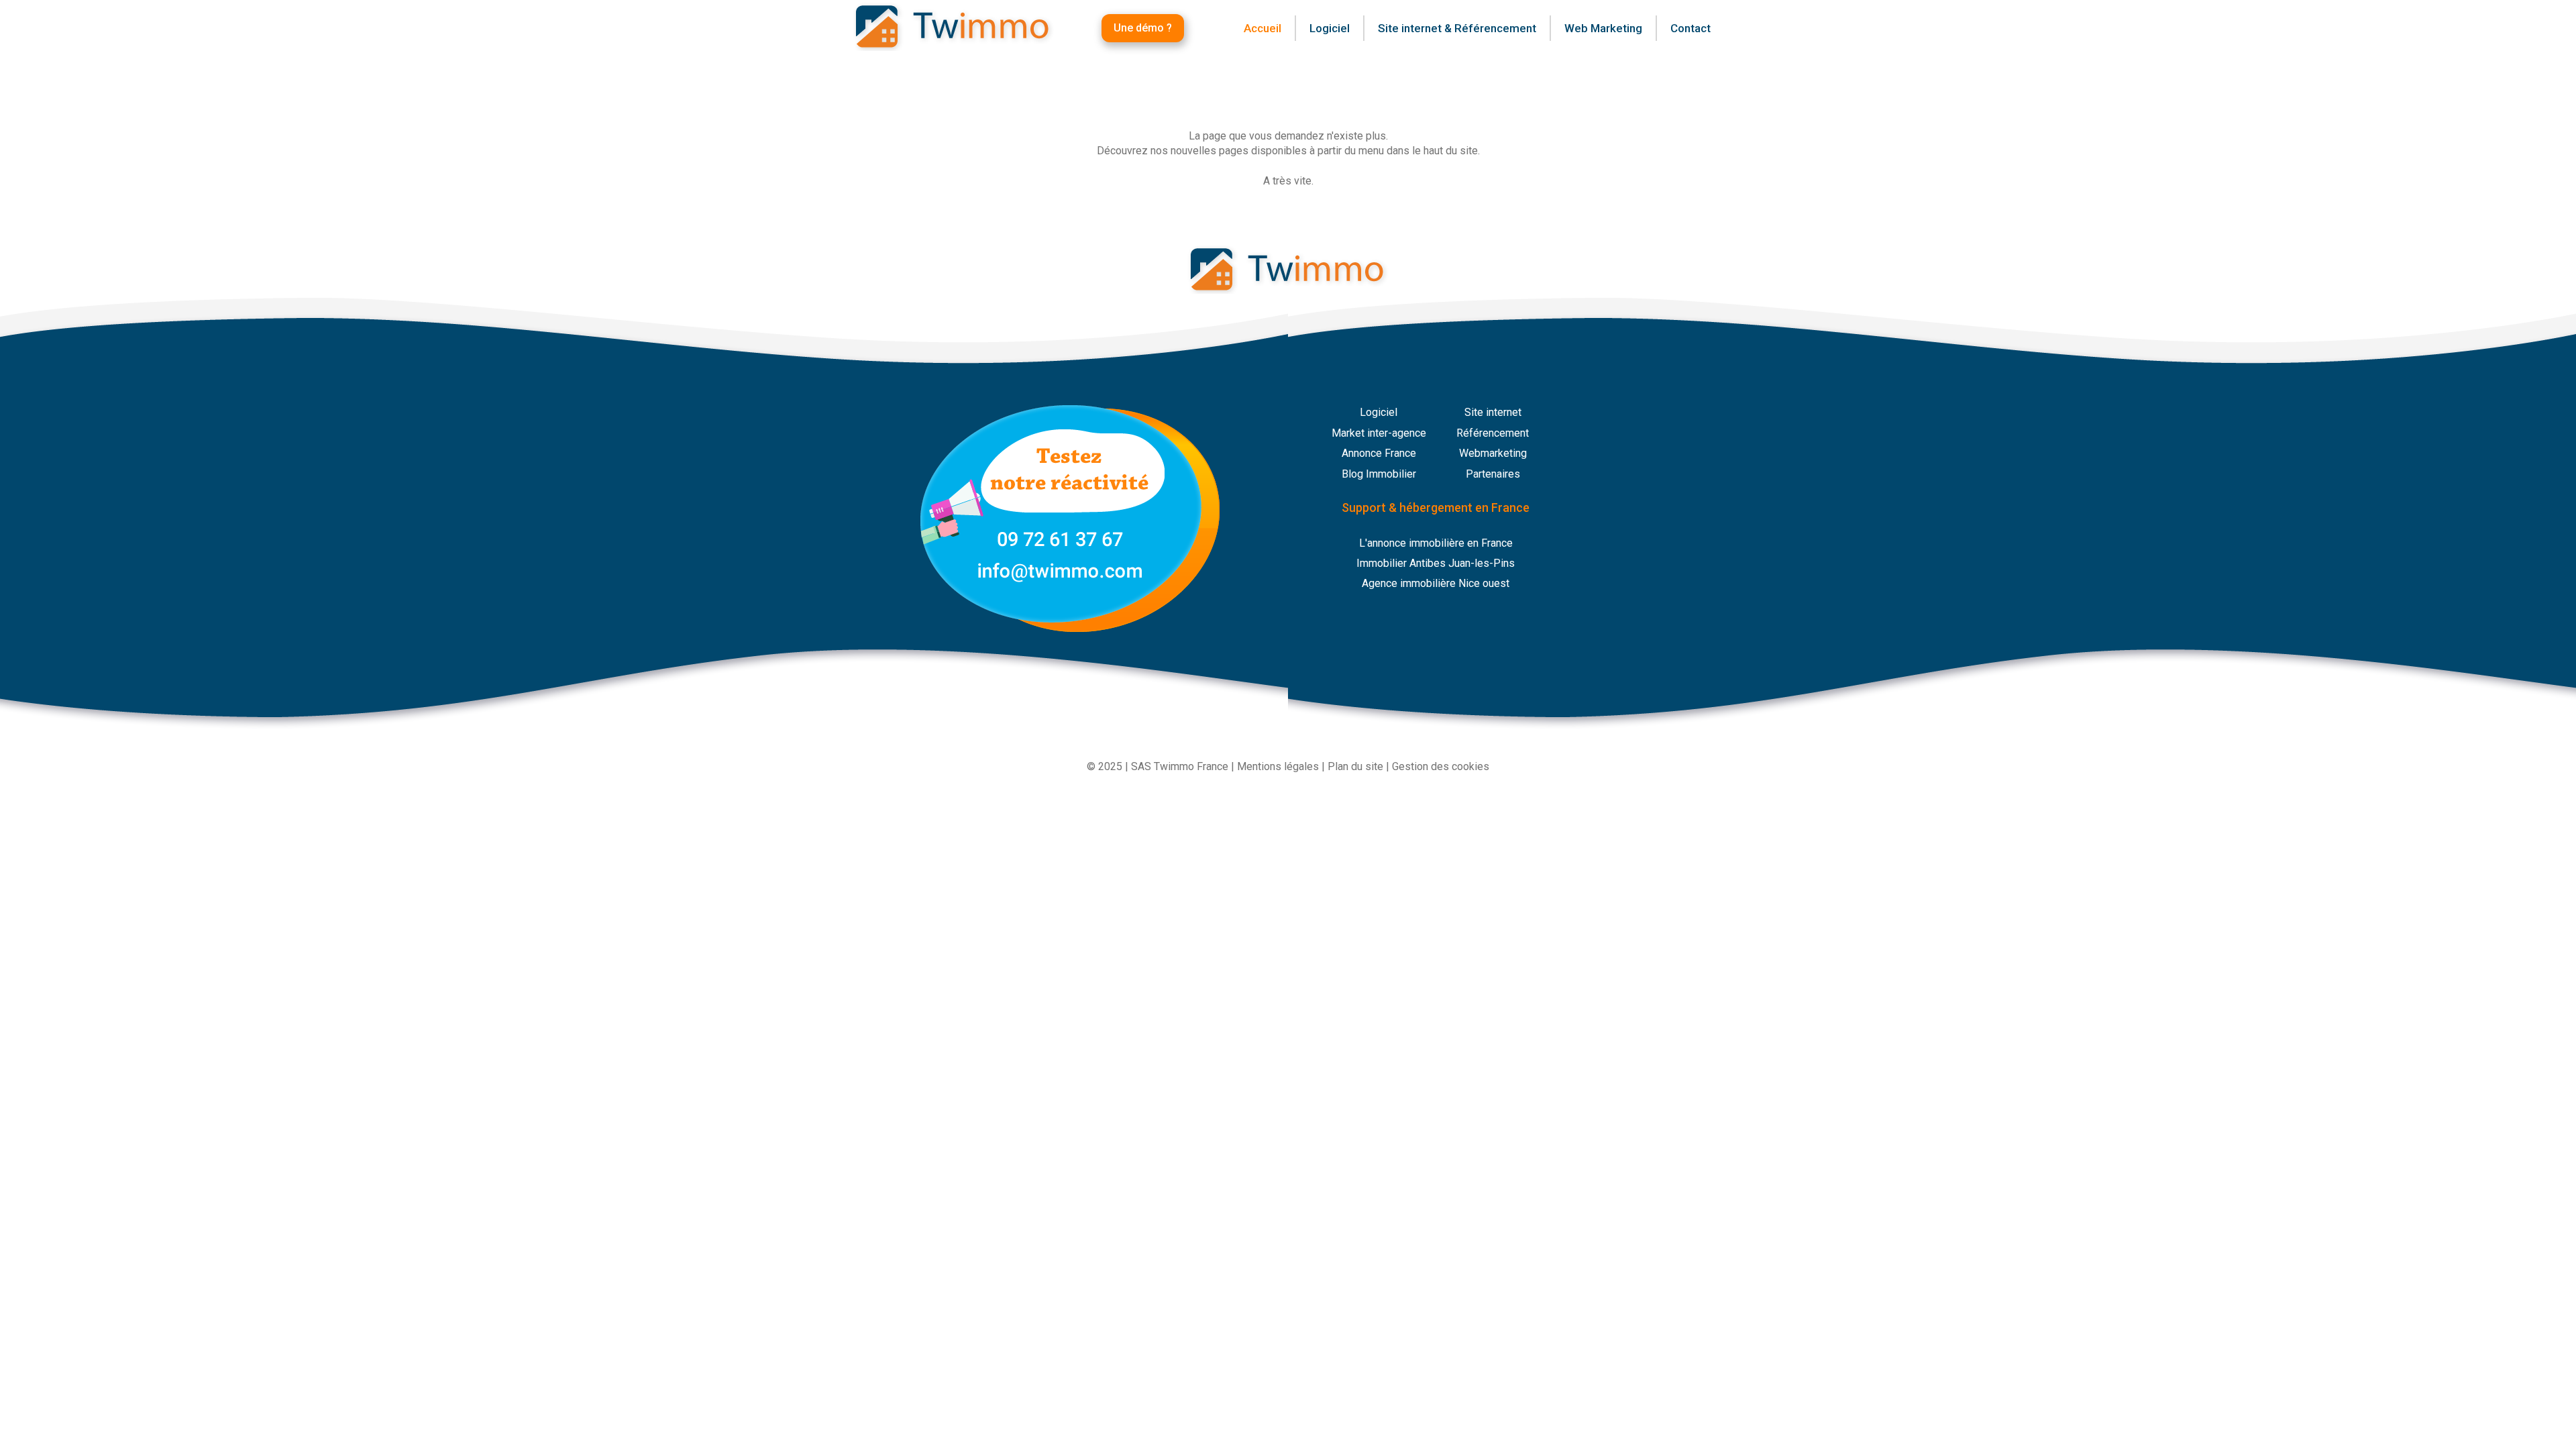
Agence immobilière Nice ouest (1436, 583)
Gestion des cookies (1441, 766)
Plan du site (1355, 766)
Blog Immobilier (1379, 474)
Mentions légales (1278, 766)
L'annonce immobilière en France (1436, 543)
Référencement (1493, 433)
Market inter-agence (1379, 433)
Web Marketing (1603, 28)
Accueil (1263, 28)
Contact (1690, 28)
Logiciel (1379, 412)
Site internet (1493, 412)
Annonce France (1379, 453)
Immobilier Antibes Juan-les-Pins (1436, 563)
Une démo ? (1143, 28)
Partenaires (1493, 474)
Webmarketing (1493, 453)
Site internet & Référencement (1457, 28)
